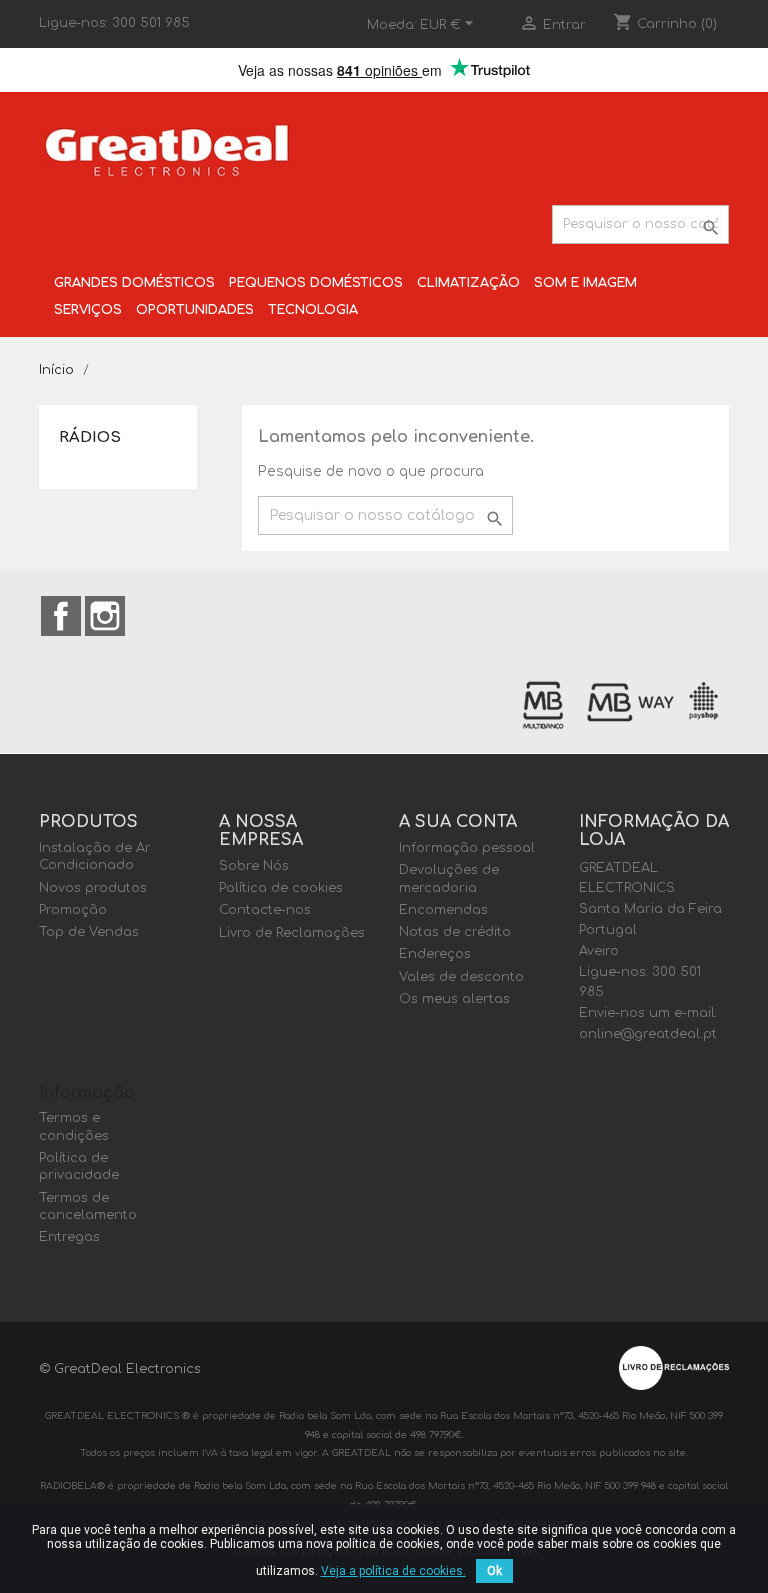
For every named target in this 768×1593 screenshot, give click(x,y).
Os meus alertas (454, 999)
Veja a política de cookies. (393, 1571)
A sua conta (458, 822)
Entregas (69, 1237)
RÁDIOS (90, 437)
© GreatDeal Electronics (120, 1369)
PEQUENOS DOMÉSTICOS (316, 283)
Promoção (73, 910)
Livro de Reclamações (292, 933)
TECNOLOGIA (313, 310)
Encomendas (443, 910)
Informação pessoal (467, 848)
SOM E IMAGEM (585, 283)
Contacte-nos (265, 910)
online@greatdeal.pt (648, 1034)
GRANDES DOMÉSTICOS (134, 283)
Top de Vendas (89, 932)
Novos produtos (93, 888)
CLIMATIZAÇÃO (468, 283)
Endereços (435, 954)
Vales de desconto (461, 977)
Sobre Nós (254, 866)
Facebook (61, 616)
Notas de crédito (455, 932)
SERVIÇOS (88, 310)
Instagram (105, 616)
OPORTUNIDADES (195, 310)
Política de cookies (281, 888)
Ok (494, 1571)
